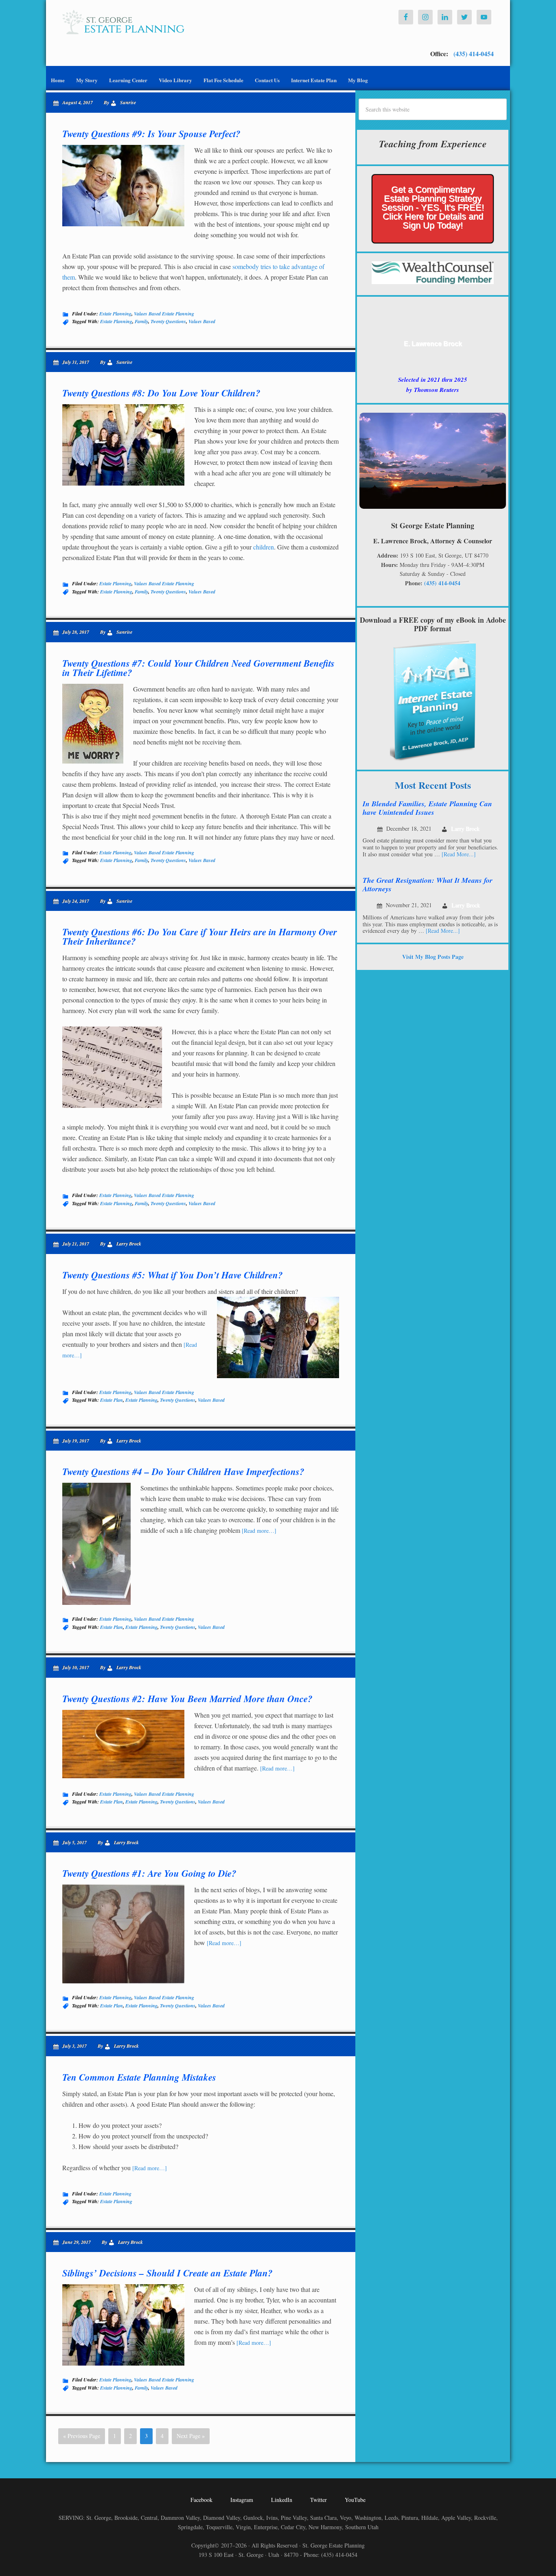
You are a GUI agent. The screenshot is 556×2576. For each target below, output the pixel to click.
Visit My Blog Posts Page (433, 957)
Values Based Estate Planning (164, 314)
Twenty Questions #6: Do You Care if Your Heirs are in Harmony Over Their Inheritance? (200, 936)
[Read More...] (459, 854)
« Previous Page (82, 2436)
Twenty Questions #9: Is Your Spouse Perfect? (151, 134)
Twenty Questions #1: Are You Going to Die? (149, 1873)
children (264, 547)
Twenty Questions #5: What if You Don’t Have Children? (173, 1275)
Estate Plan (112, 1400)
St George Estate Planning (123, 22)
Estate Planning (115, 314)
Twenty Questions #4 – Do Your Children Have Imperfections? (183, 1471)
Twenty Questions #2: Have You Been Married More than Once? (187, 1698)
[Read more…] (259, 1531)
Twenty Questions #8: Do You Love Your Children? (161, 393)
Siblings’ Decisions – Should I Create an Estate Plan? (167, 2273)
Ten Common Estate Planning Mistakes (139, 2077)
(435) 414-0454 (473, 54)
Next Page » (191, 2436)
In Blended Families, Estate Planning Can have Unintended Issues (427, 808)
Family (141, 321)
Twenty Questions (168, 321)
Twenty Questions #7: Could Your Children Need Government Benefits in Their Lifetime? (198, 668)
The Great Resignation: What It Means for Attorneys (428, 885)
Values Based (202, 321)
